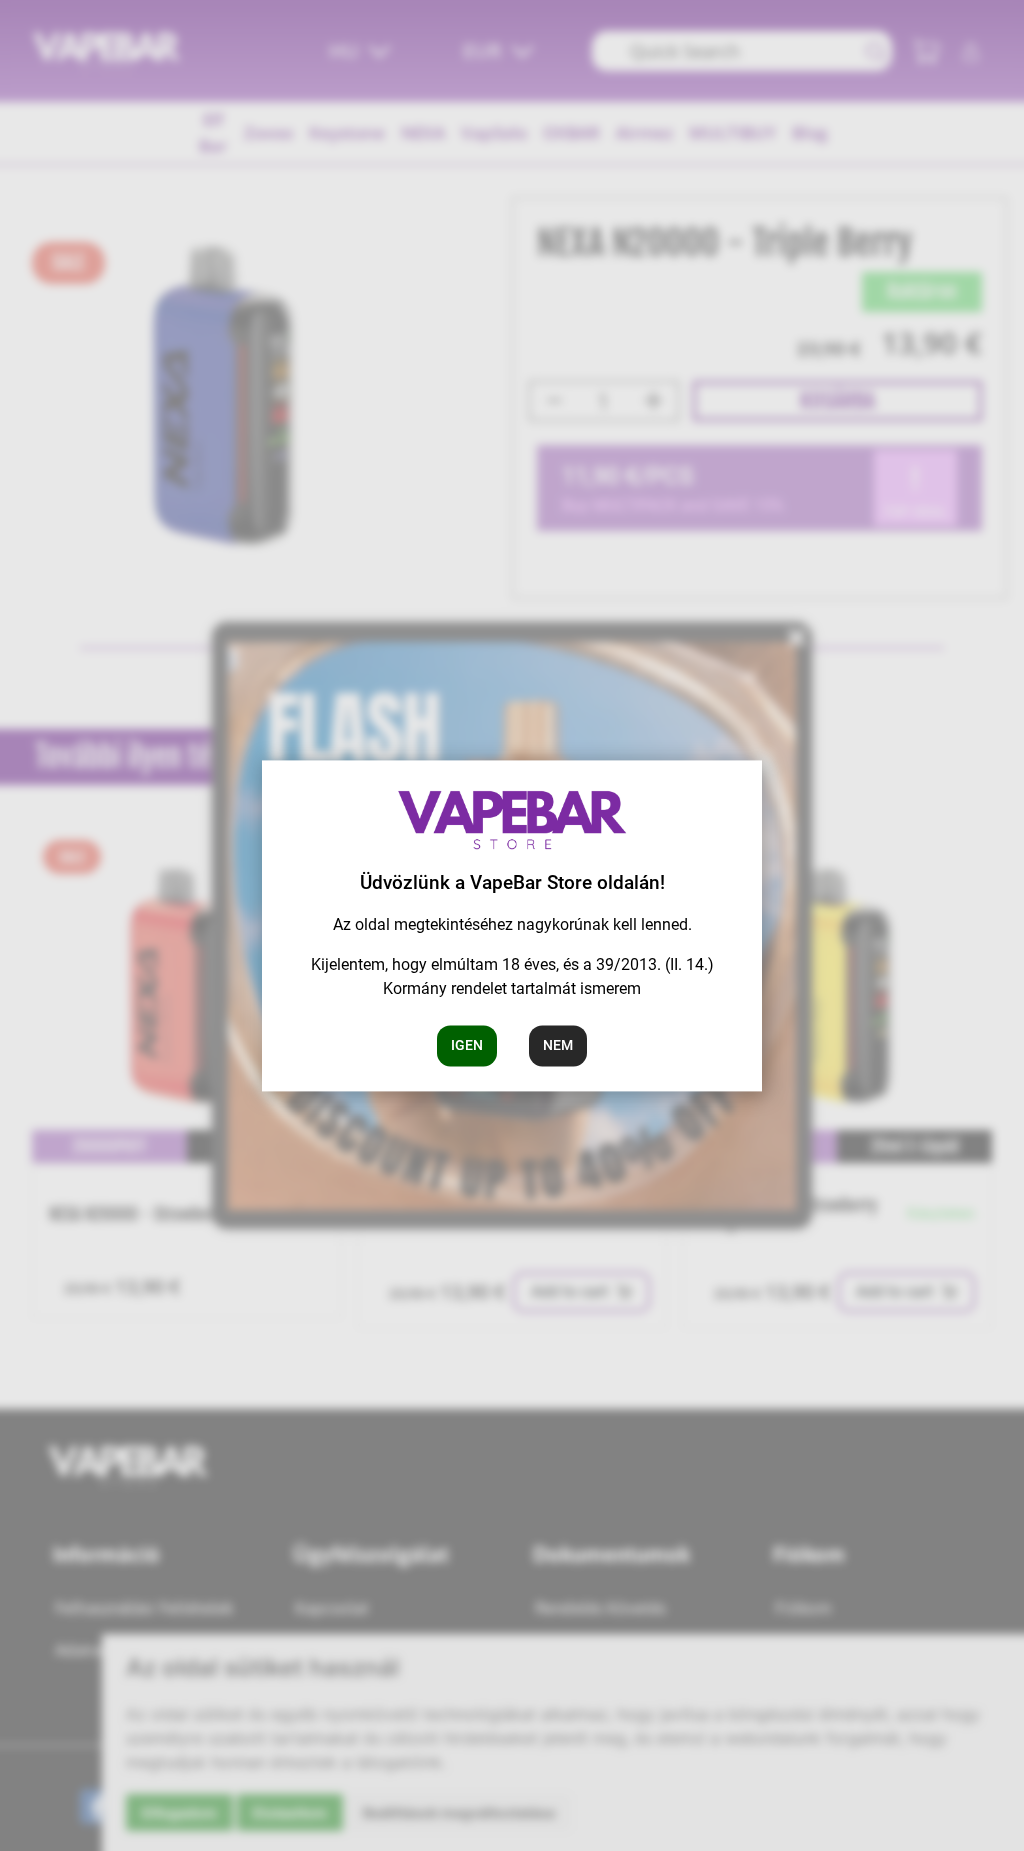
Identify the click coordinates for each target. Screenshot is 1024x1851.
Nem (558, 1045)
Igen (467, 1045)
